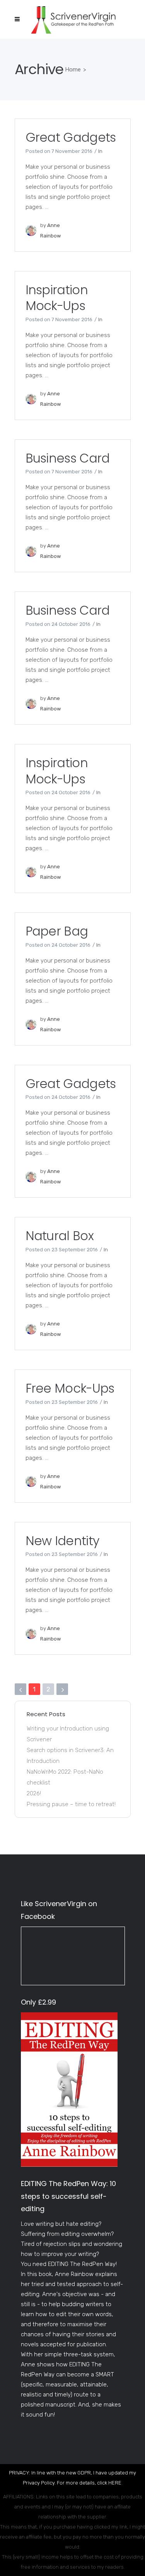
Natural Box (60, 1236)
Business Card (68, 458)
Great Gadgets (71, 137)
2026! (34, 1793)
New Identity (62, 1541)
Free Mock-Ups (70, 1388)
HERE (115, 2483)
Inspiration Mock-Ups (57, 298)
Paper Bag (57, 931)
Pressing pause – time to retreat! (71, 1804)
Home (73, 69)
